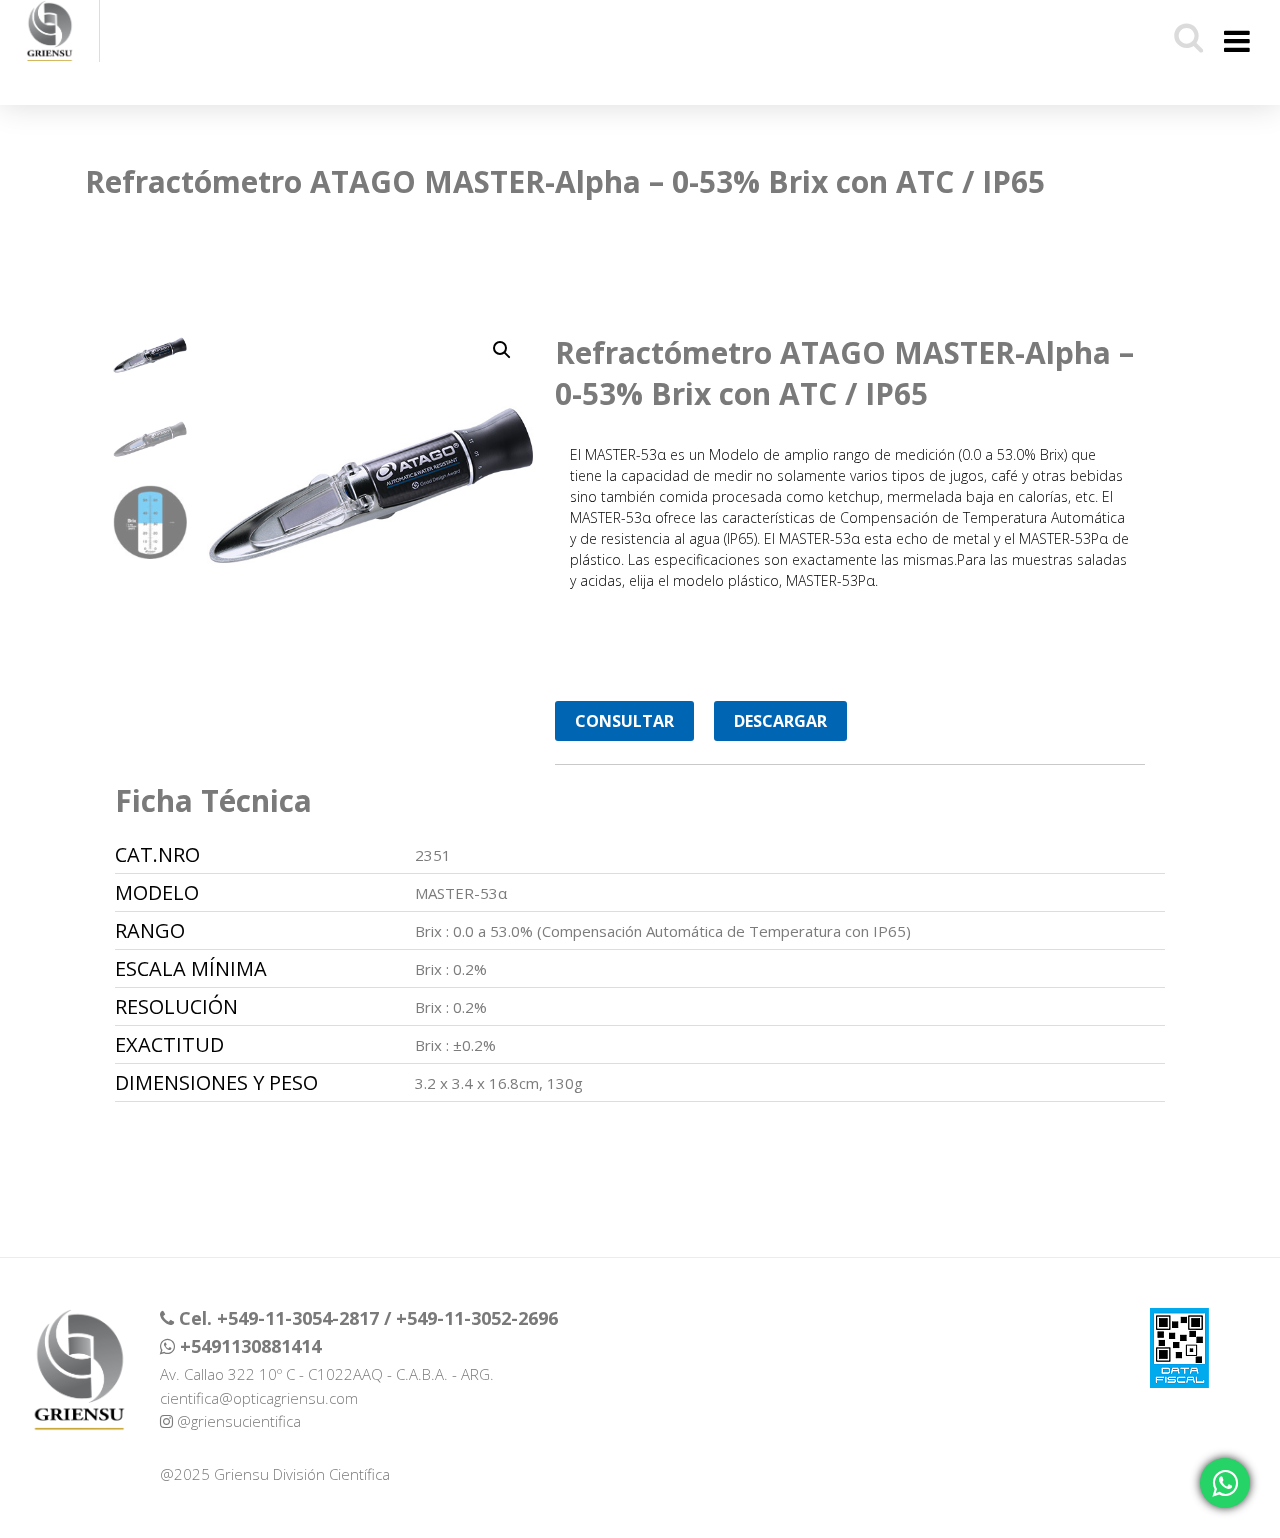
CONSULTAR (624, 721)
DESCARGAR (780, 721)
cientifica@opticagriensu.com (259, 1398)
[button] (502, 350)
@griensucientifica (237, 1421)
